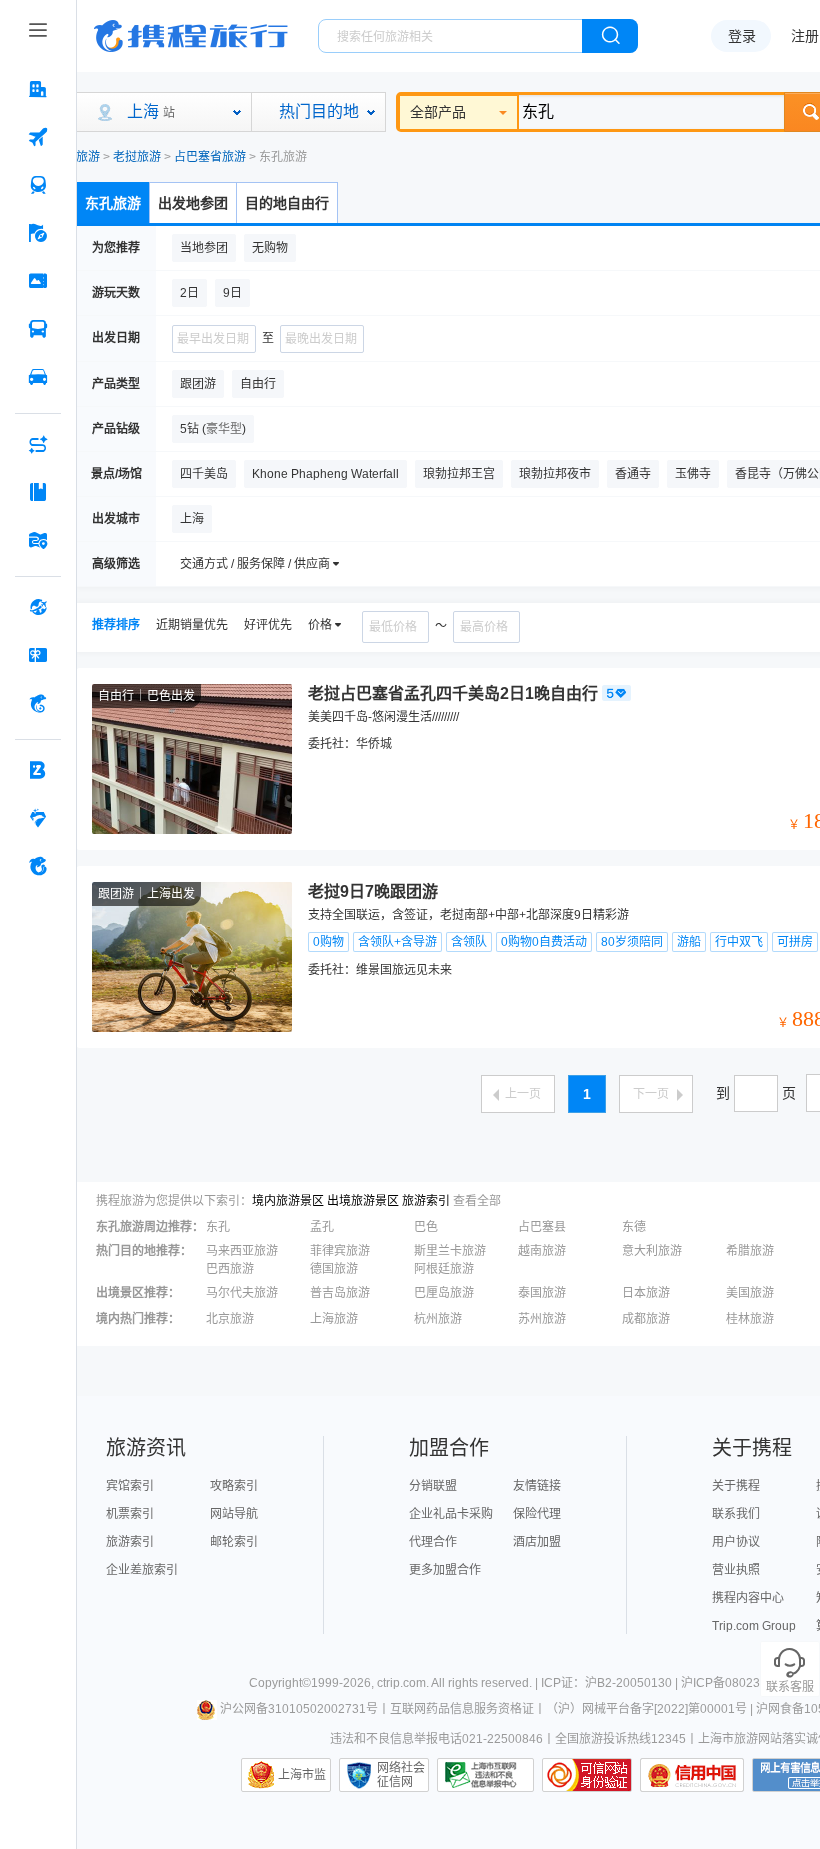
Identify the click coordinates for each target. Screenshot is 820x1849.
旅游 (88, 157)
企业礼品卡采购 (451, 1514)
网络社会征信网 (401, 1775)
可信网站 (587, 1775)
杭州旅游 (438, 1319)
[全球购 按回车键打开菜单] (38, 607)
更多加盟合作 (445, 1570)
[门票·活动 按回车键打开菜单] (38, 281)
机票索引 (130, 1514)
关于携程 (736, 1486)
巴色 (426, 1227)
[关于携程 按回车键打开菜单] (38, 866)
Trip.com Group (754, 1626)
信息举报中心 (485, 1775)
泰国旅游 (542, 1293)
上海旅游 (334, 1319)
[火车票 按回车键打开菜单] (38, 185)
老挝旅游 (137, 157)
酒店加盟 (537, 1542)
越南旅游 (542, 1251)
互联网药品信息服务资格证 (462, 1709)
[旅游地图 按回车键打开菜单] (38, 540)
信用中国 (692, 1775)
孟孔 (322, 1227)
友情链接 (537, 1486)
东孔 (218, 1227)
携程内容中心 (748, 1598)
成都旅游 (646, 1319)
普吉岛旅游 (340, 1293)
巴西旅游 (230, 1269)
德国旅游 (334, 1269)
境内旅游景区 (288, 1201)
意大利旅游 (652, 1251)
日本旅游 (646, 1293)
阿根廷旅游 (444, 1269)
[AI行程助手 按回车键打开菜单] (38, 444)
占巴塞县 (542, 1227)
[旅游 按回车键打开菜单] (38, 233)
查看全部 (477, 1201)
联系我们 (736, 1514)
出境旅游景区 (363, 1201)
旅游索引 (426, 1201)
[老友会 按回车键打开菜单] (38, 818)
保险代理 (537, 1514)
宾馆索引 (130, 1486)
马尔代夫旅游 (242, 1293)
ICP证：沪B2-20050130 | (611, 1683)
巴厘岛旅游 (444, 1293)
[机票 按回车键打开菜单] (38, 137)
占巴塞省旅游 (210, 157)
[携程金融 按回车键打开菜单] (38, 703)
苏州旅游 (542, 1319)
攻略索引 (234, 1486)
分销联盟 (433, 1486)
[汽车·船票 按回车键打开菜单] (38, 329)
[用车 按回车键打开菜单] (38, 377)
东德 (634, 1227)
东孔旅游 (113, 203)
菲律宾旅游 (340, 1251)
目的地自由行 (287, 203)
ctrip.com (401, 1683)
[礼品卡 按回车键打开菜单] (38, 655)
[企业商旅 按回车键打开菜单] (38, 770)
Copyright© (280, 1683)
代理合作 (433, 1542)
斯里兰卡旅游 (450, 1251)
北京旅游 (230, 1319)
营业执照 (736, 1570)
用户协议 (736, 1542)
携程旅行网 (191, 36)
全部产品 (438, 112)
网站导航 (234, 1514)
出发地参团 (193, 203)
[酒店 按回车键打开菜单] (38, 89)
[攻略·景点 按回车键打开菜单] (38, 492)
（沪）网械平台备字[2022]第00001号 (646, 1709)
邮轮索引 (234, 1542)
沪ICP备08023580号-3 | (747, 1683)
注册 (805, 36)
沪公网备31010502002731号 (299, 1709)
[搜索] (610, 36)
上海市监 (302, 1775)
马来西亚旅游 (242, 1251)
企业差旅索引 (142, 1570)
